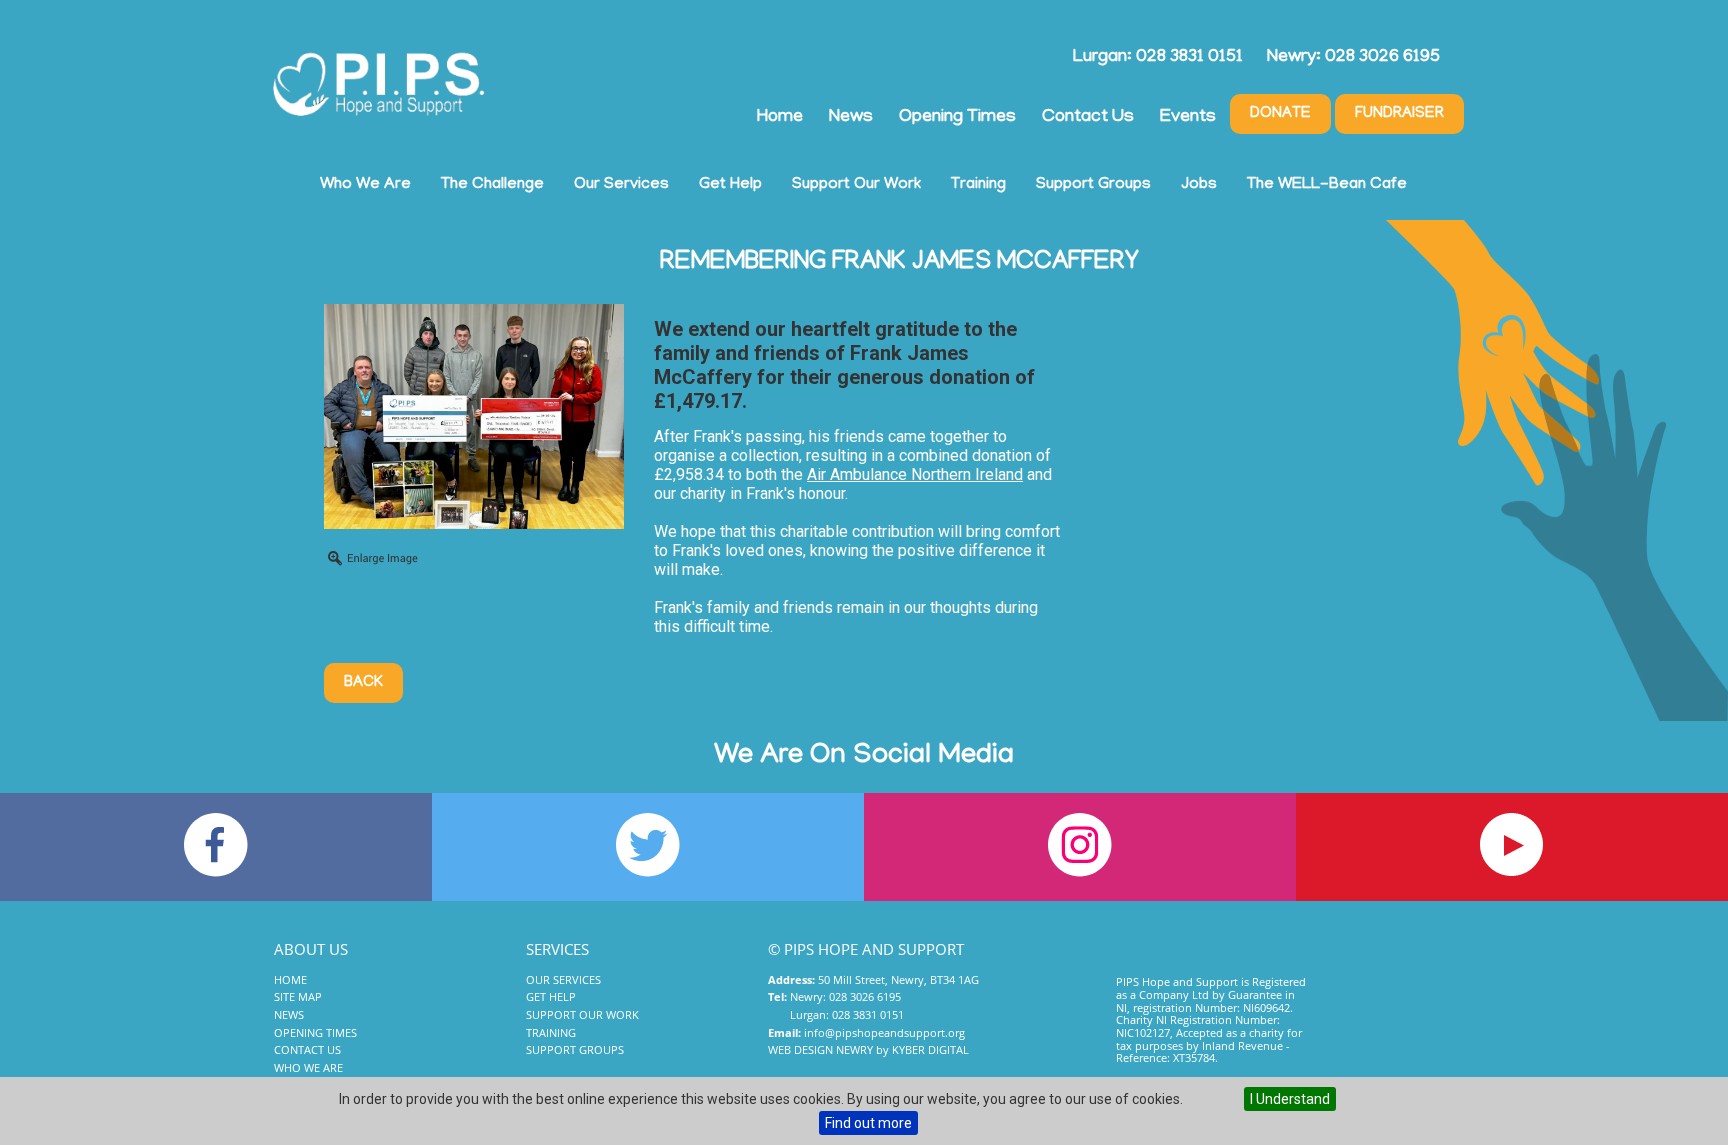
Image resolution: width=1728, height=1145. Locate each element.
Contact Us (1088, 118)
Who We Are (365, 185)
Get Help (730, 185)
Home (780, 118)
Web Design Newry (820, 1049)
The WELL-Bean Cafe (1327, 185)
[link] (915, 474)
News (851, 118)
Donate (1280, 114)
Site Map (298, 996)
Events (1188, 118)
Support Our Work (856, 185)
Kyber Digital (930, 1049)
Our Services (621, 185)
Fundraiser (1399, 114)
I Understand (1290, 1099)
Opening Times (957, 118)
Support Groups (1093, 185)
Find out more (868, 1123)
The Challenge (492, 185)
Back (363, 683)
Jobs (1199, 185)
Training (978, 185)
